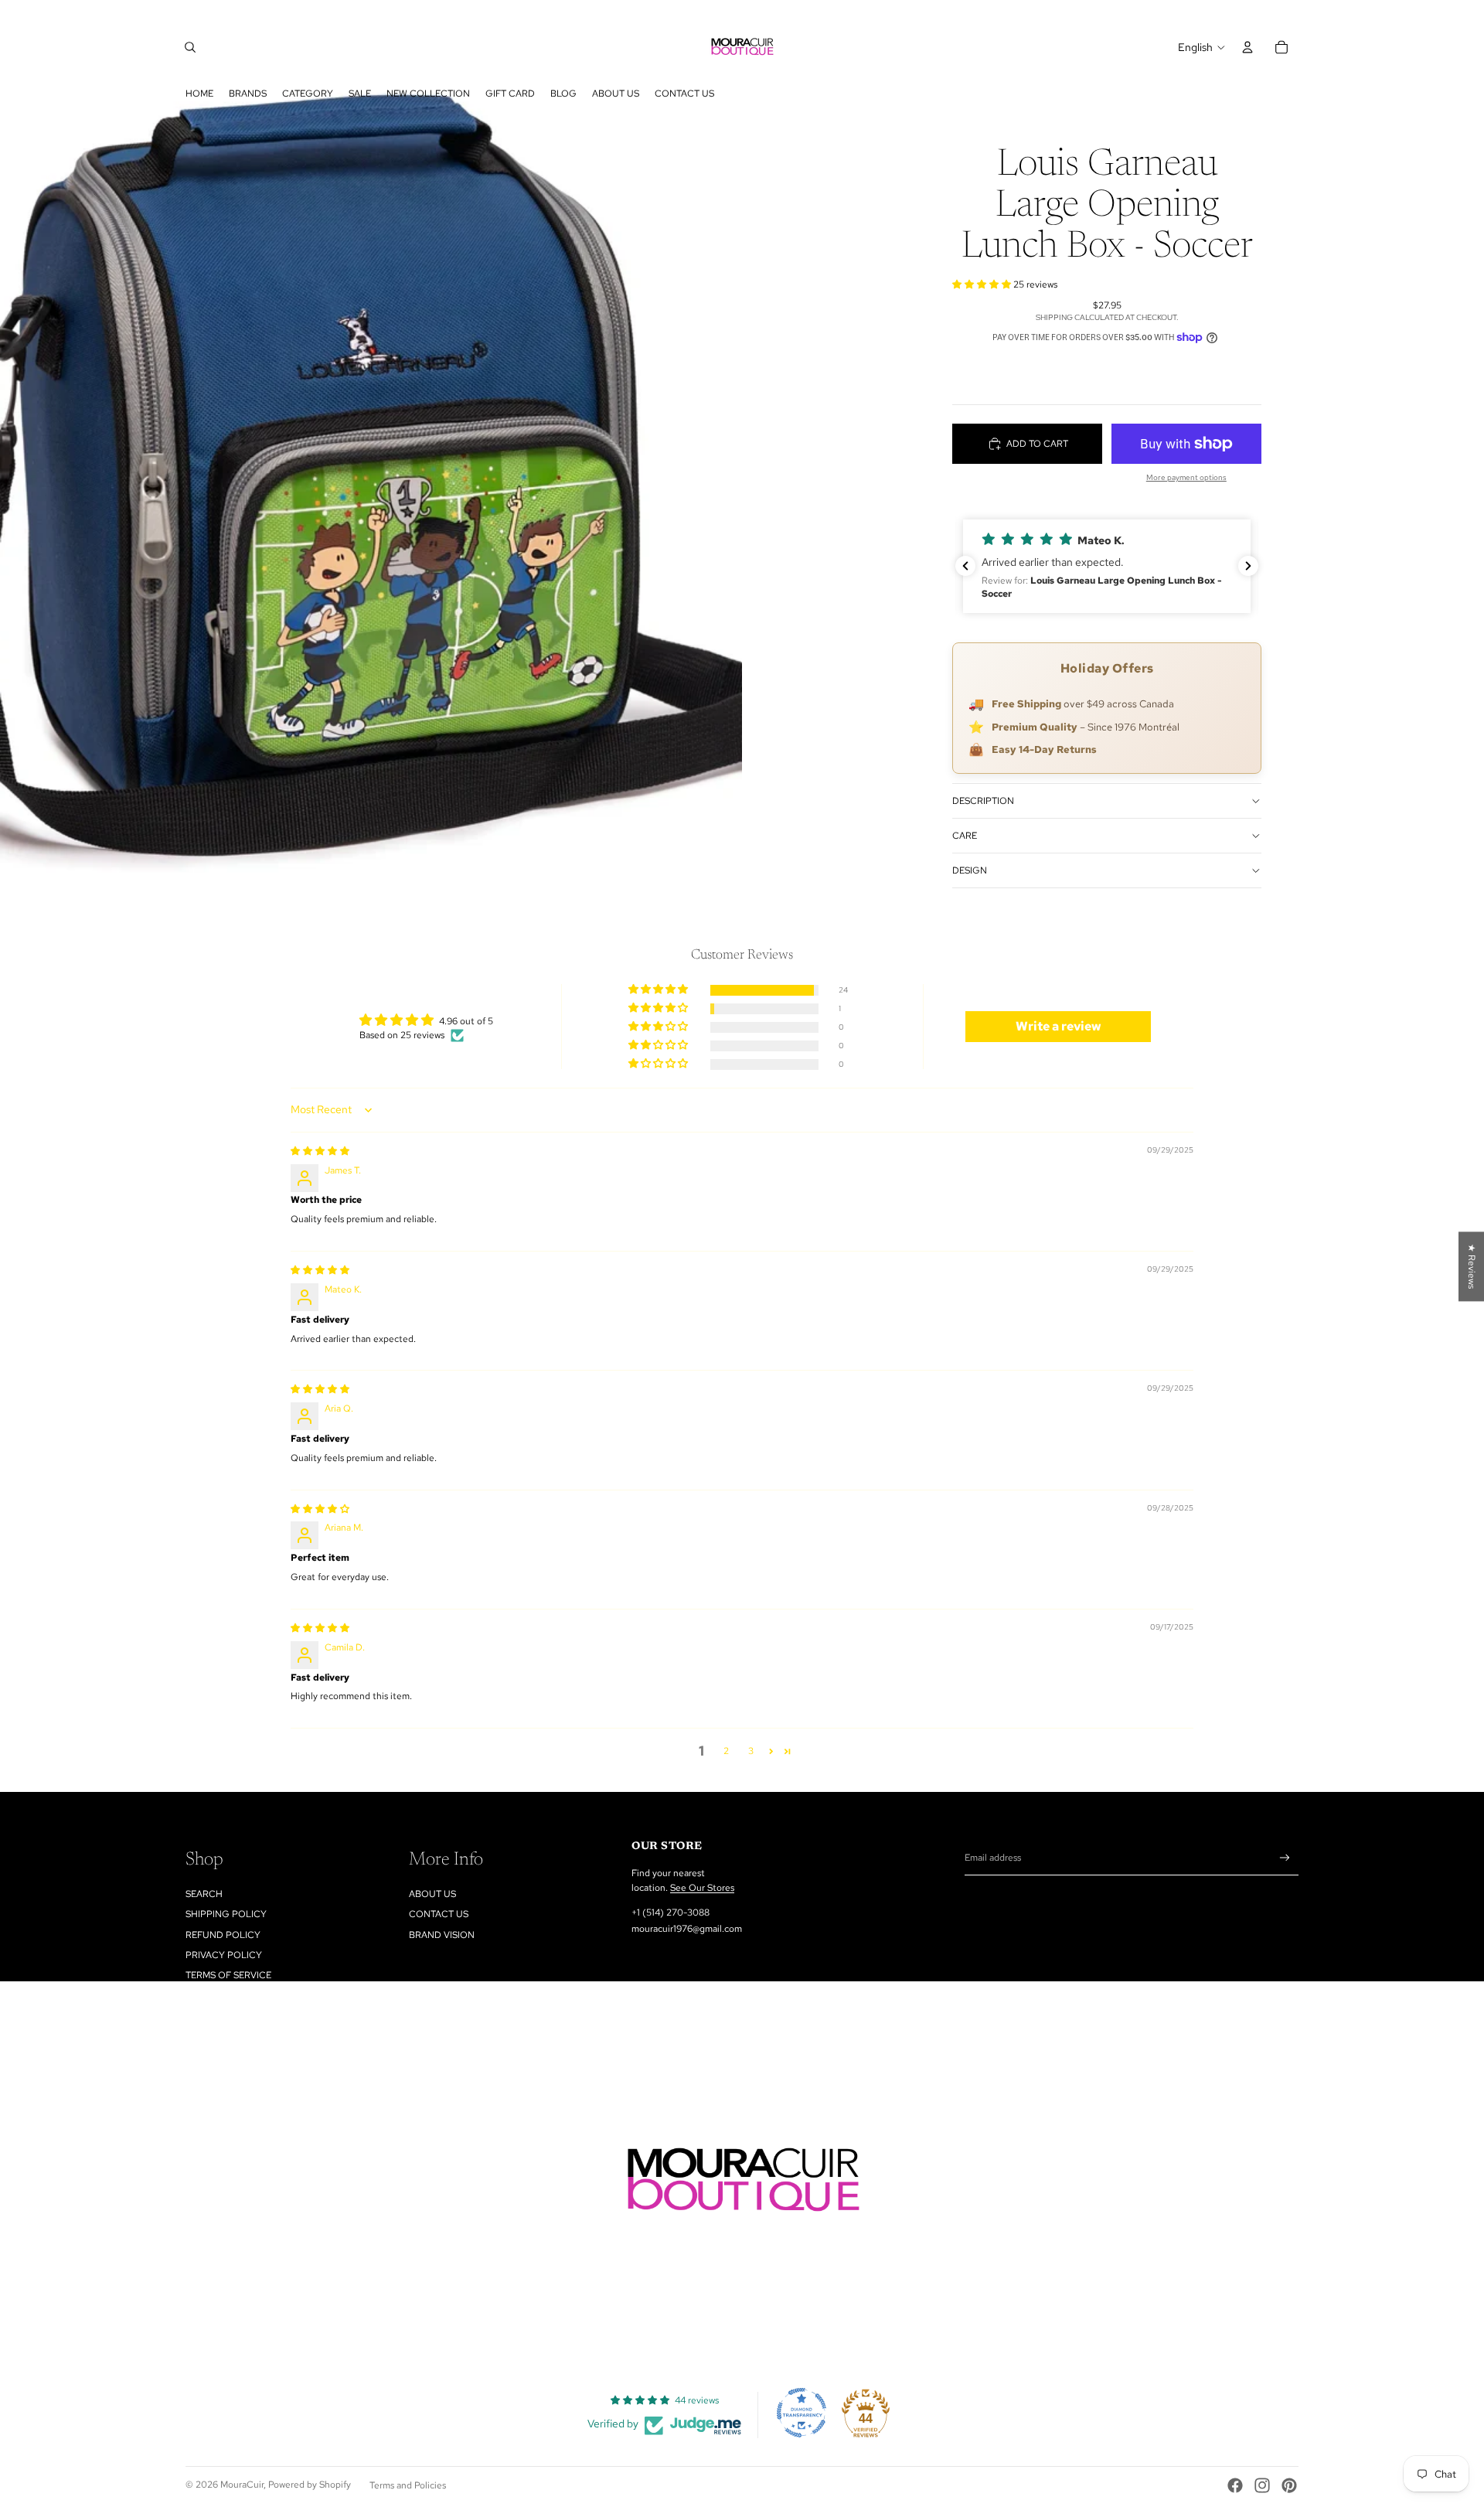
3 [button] (751, 1751)
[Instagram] (1262, 2485)
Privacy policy (224, 1955)
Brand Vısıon (442, 1935)
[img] (320, 1151)
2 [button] (726, 1751)
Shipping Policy (226, 1914)
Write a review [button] (1059, 1026)
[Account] (1247, 47)
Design (970, 870)
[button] (983, 284)
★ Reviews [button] (1472, 1266)
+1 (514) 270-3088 (671, 1913)
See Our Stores (702, 1888)
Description (983, 801)
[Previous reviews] (965, 566)
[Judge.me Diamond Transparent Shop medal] (802, 2413)
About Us (432, 1894)
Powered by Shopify (310, 2485)
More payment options (1186, 477)
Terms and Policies (408, 2485)
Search (204, 1894)
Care (965, 836)
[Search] (190, 47)
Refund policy (223, 1935)
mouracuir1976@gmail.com (687, 1929)
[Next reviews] (1248, 566)
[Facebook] (1235, 2485)
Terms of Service (228, 1975)
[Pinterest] (1289, 2485)
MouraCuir (242, 2485)
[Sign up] (1285, 1858)
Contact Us (439, 1914)
